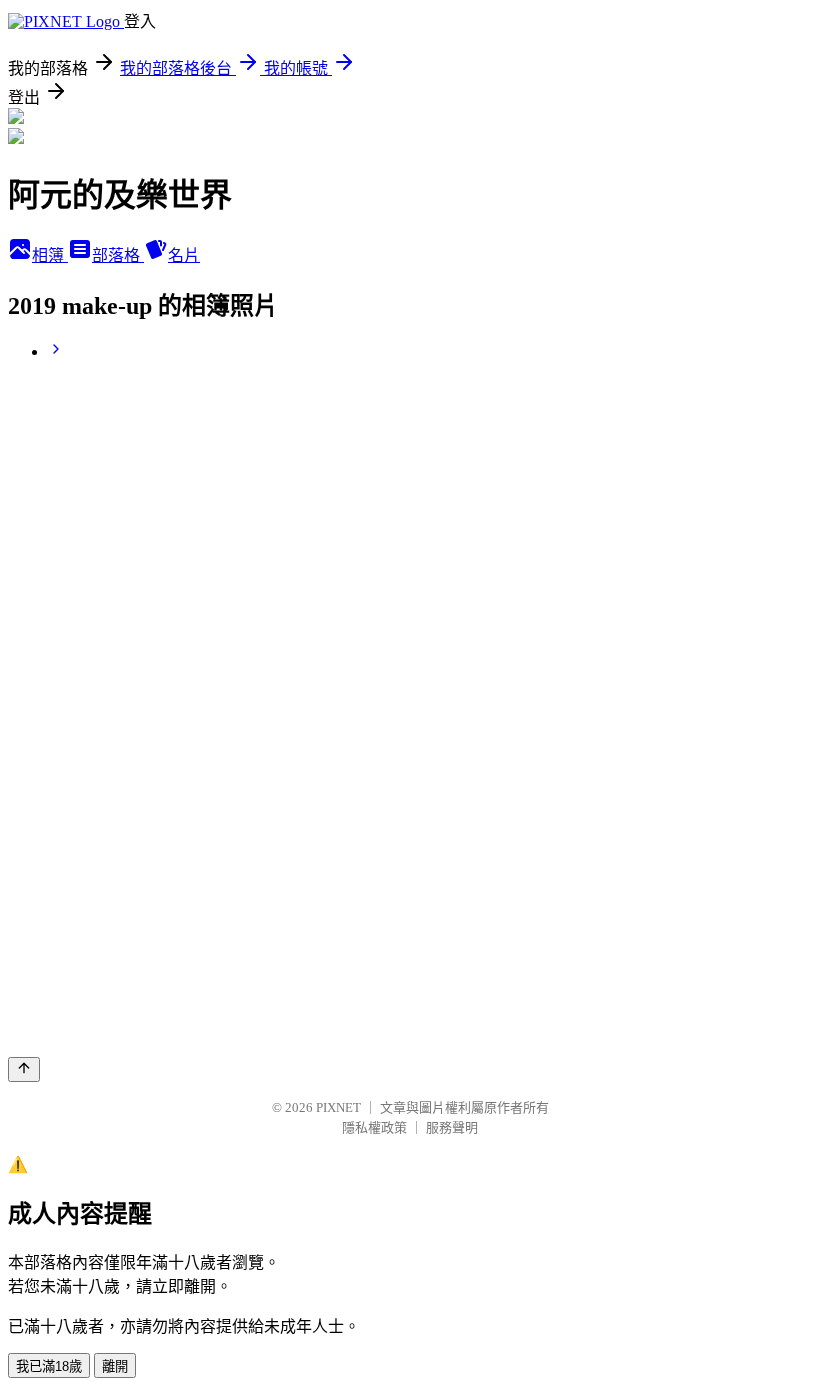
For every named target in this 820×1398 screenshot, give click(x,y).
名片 (184, 255)
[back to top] (24, 1069)
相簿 (50, 255)
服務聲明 (452, 1127)
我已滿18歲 (49, 1366)
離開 (115, 1366)
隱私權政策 (374, 1127)
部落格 (118, 255)
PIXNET (338, 1107)
